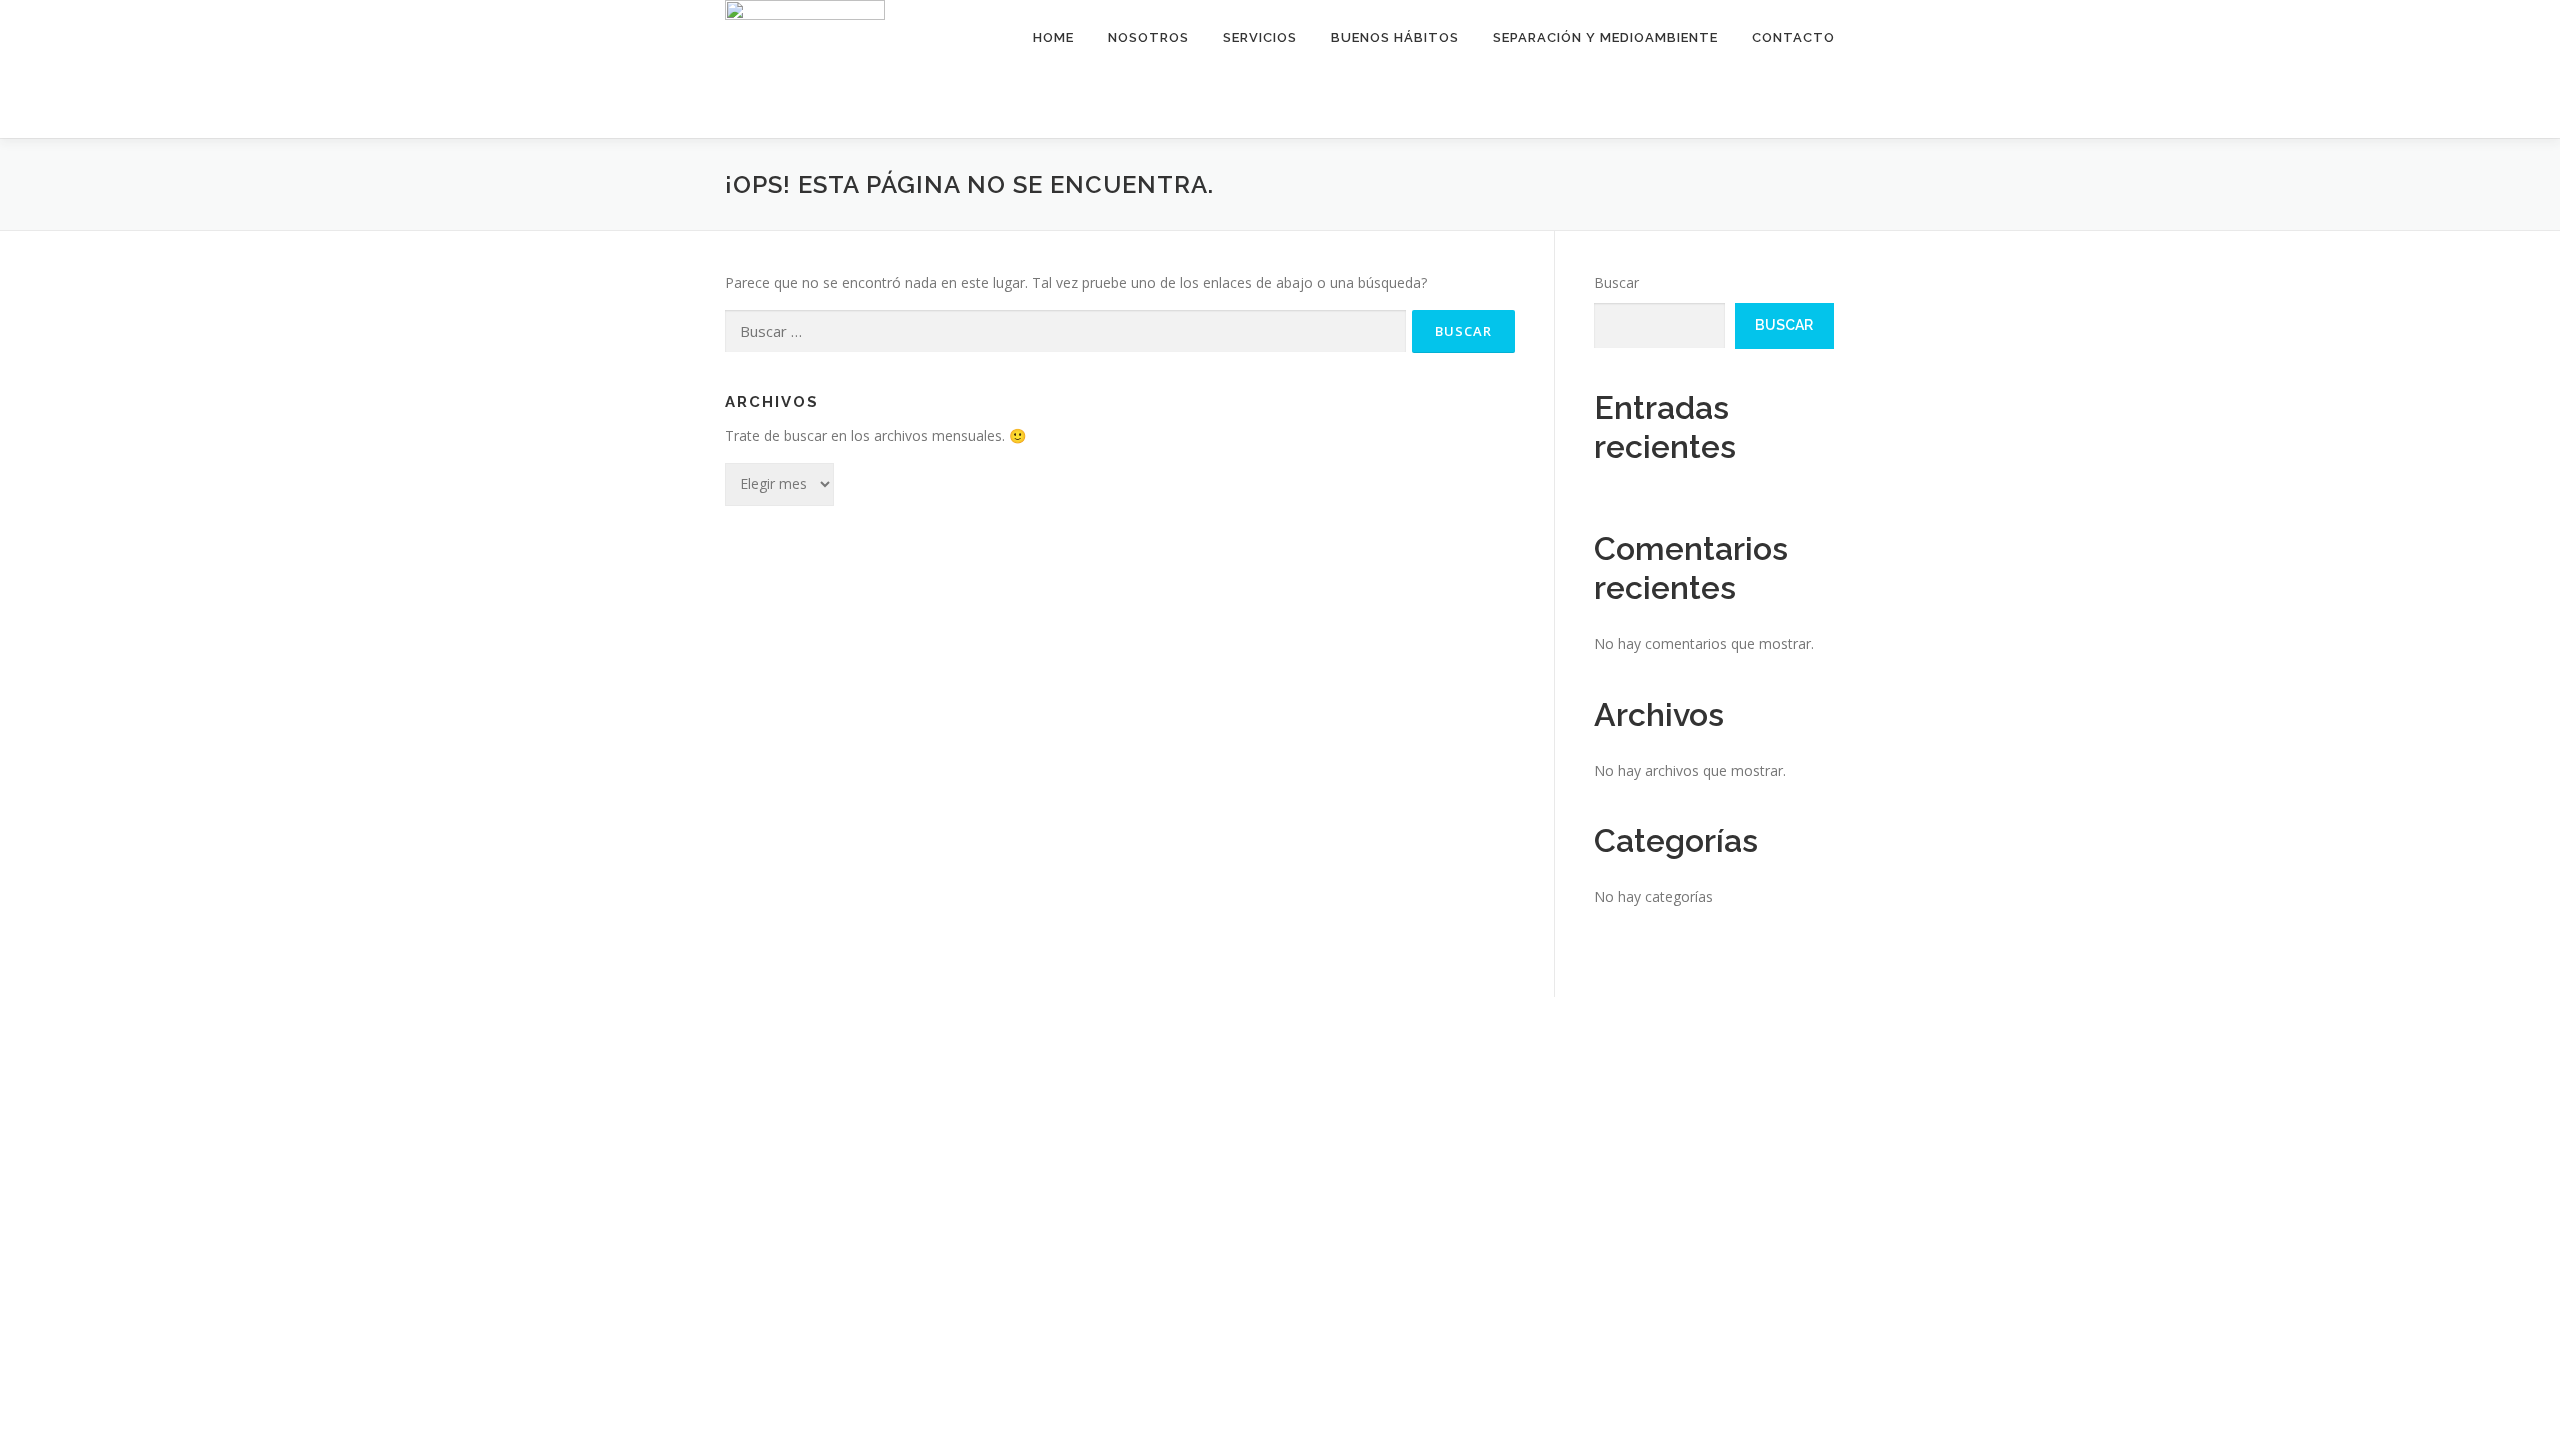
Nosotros (1148, 37)
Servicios (1260, 37)
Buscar (1616, 282)
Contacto (1793, 37)
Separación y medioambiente (1605, 37)
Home (1053, 37)
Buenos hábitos (1395, 37)
